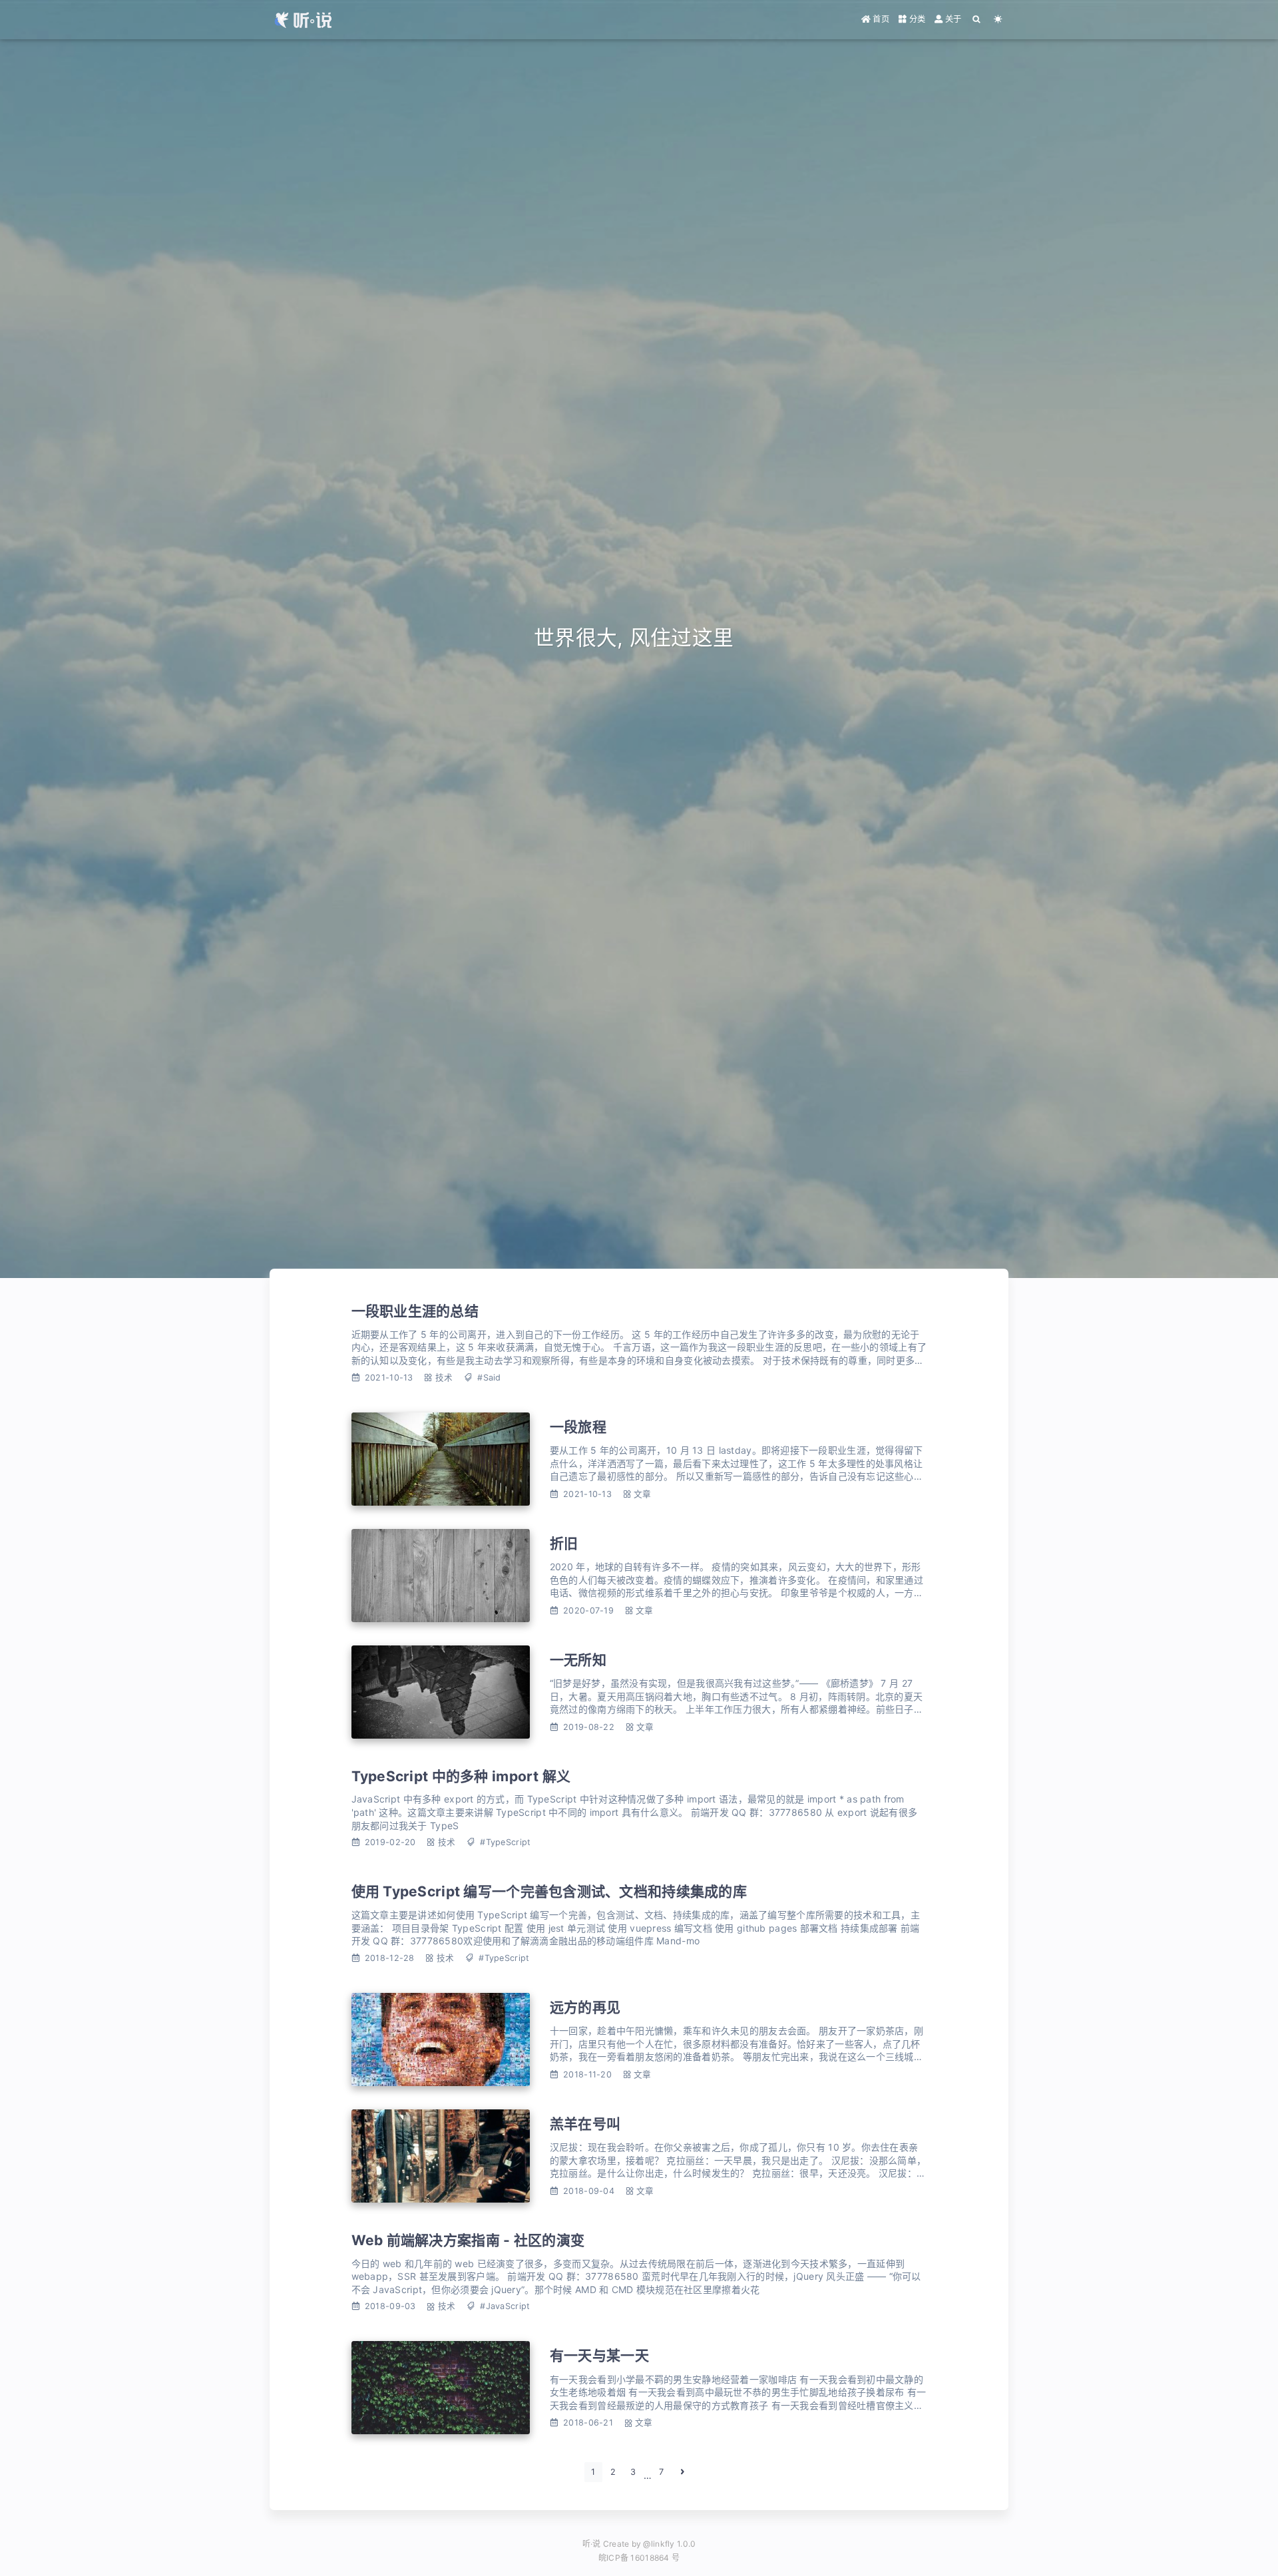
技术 (444, 1378)
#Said (489, 1378)
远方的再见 (585, 2007)
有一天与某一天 (599, 2355)
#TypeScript (505, 1842)
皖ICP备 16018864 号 (639, 2558)
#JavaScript (505, 2306)
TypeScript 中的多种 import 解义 (461, 1776)
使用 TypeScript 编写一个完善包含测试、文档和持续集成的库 (549, 1891)
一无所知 (578, 1660)
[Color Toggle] (998, 19)
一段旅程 (578, 1427)
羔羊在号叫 (585, 2124)
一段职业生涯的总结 (415, 1311)
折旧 (564, 1543)
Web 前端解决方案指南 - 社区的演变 (468, 2240)
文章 (643, 1494)
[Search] (976, 19)
